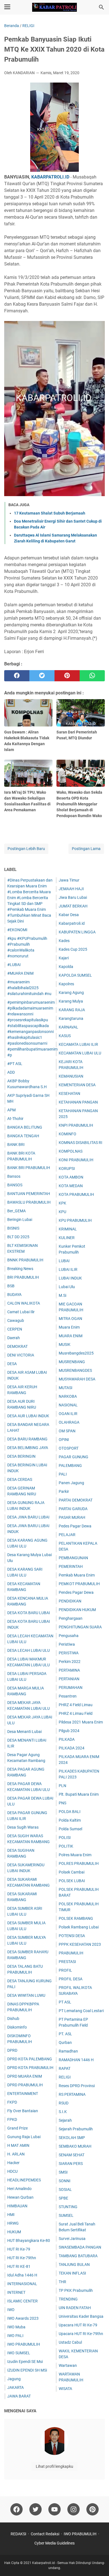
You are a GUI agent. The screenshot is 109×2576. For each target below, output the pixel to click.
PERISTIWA (69, 1653)
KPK (62, 1203)
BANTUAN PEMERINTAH (29, 1194)
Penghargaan (71, 1618)
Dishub (13, 2019)
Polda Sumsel (70, 1829)
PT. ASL (65, 2034)
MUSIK (65, 1344)
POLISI (65, 1838)
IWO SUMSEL (19, 2353)
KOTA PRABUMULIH (76, 1194)
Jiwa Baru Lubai (73, 897)
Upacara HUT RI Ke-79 (78, 2325)
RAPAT (65, 2068)
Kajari (64, 958)
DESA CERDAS (20, 1479)
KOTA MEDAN (71, 1186)
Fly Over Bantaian (23, 2111)
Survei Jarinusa (72, 2239)
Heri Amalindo (19, 2189)
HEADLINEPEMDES (24, 2180)
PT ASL (65, 2002)
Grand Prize (17, 2128)
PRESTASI (67, 1962)
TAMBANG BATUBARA (78, 2256)
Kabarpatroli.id (72, 923)
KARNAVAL (68, 1027)
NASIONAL (68, 1405)
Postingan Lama (86, 849)
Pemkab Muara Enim (77, 1575)
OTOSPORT (69, 1448)
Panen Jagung (71, 1483)
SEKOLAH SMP (72, 2138)
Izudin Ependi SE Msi (25, 2362)
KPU (62, 1212)
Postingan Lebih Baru (26, 849)
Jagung (14, 2379)
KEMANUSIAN (71, 1076)
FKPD (12, 2102)
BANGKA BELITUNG (25, 1127)
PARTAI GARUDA (73, 1509)
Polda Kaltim (70, 1820)
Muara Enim (69, 1327)
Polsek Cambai (72, 1872)
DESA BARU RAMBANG (27, 1439)
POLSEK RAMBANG (76, 1918)
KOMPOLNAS (71, 1151)
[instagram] (74, 2509)
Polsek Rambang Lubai (79, 1927)
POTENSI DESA (72, 1936)
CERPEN (15, 1329)
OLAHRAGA (69, 1422)
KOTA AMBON (71, 1177)
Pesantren (68, 1696)
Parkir (64, 1491)
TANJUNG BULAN (74, 2264)
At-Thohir (15, 1119)
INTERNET (16, 2292)
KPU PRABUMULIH (75, 1220)
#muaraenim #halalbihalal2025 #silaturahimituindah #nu (29, 988)
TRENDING (68, 2299)
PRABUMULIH (71, 1953)
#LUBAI (14, 965)
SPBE (63, 2198)
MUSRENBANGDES (75, 1370)
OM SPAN (67, 1431)
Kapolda (66, 967)
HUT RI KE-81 (19, 2266)
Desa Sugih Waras (23, 1827)
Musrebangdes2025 (76, 1353)
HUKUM (14, 2232)
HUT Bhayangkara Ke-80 (29, 2241)
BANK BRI (16, 1145)
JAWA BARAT (19, 2396)
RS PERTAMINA (72, 2094)
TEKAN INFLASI (72, 2273)
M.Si (62, 1295)
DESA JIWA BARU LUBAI (28, 1517)
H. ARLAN (16, 2154)
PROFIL (65, 1970)
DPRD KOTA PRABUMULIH (30, 2068)
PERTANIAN (69, 1679)
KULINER (67, 1238)
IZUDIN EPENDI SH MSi (27, 2370)
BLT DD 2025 (18, 1237)
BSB (11, 1286)
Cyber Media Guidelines (54, 2543)
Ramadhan (68, 2051)
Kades (64, 941)
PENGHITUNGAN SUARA (80, 1627)
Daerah (14, 1338)
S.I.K (63, 2112)
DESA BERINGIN (21, 1456)
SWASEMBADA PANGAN (80, 2247)
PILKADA (67, 1739)
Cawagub (16, 1320)
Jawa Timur (69, 880)
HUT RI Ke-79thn (22, 2258)
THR (62, 2282)
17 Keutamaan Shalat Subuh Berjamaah (50, 513)
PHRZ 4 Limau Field (76, 1713)
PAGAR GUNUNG (74, 1457)
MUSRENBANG (72, 1362)
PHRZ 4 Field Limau (76, 1705)
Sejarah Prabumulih (76, 2129)
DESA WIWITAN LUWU (26, 1995)
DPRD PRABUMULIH (25, 2085)
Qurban (65, 2043)
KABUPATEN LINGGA (77, 932)
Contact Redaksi (45, 2534)
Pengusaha (69, 1636)
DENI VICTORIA (21, 1355)
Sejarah (65, 2120)
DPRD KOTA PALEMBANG (30, 2059)
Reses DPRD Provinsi (77, 2086)
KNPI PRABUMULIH (76, 1125)
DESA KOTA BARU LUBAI (29, 1613)
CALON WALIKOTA (24, 1303)
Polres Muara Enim (75, 1855)
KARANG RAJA (72, 1010)
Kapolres (66, 984)
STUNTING (68, 2207)
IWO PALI (15, 2336)
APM (11, 1110)
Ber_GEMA (16, 1211)
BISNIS (13, 1228)
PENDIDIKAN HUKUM (77, 1610)
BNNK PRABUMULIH (25, 1260)
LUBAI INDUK (70, 1278)
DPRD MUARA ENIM (25, 2076)
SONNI (65, 2181)
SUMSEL (66, 2215)
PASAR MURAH (72, 1517)
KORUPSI (67, 1169)
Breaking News (20, 1269)
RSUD (64, 2103)
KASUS (65, 1036)
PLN (62, 1786)
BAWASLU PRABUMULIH (29, 1202)
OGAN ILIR (68, 1414)
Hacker (13, 2163)
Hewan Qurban (20, 2197)
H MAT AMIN (18, 2145)
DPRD (12, 2050)
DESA (12, 1364)
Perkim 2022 (70, 1662)
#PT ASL (15, 1064)
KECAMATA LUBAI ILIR (78, 1044)
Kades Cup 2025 (73, 949)
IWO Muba (16, 2327)
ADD (11, 1072)
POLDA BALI (70, 1812)
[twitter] (42, 676)
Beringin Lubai (20, 1220)
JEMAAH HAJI (71, 889)
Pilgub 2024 (69, 1731)
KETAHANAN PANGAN (78, 1102)
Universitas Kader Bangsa (81, 2316)
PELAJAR (67, 1535)
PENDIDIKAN (70, 1601)
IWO (11, 2310)
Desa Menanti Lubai (24, 1732)
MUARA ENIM (71, 1336)
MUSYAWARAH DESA (77, 1379)
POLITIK (66, 1846)
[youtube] (54, 2509)
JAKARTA (16, 2387)
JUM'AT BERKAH (73, 906)
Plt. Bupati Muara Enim (79, 1794)
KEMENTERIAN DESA (77, 1085)
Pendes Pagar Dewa (76, 1592)
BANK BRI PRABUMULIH (29, 1168)
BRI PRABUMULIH (23, 1277)
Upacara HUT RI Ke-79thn (81, 2334)
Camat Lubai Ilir (21, 1312)
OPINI (64, 1440)
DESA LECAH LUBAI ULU (29, 1650)
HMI (11, 2215)
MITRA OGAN (70, 1319)
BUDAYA (14, 1295)
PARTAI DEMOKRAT (76, 1500)
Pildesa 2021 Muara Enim (81, 1722)
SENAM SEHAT (72, 2155)
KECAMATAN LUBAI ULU (80, 1053)
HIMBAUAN (17, 2206)
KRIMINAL (68, 1229)
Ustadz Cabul (70, 2342)
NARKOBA (68, 1396)
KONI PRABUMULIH (76, 1160)
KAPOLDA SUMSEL (75, 975)
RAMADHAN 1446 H (76, 2060)
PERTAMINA (69, 1670)
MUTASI (66, 1388)
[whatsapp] (92, 676)
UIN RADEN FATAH (75, 2308)
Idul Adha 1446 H (22, 2275)
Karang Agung (71, 993)
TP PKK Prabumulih (76, 2290)
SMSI (63, 2172)
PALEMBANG (70, 1466)
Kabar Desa (69, 915)
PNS (62, 1803)
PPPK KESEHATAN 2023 (80, 1944)
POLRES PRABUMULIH (79, 1863)
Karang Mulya (71, 1001)
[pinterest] (67, 676)
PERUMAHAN (71, 1687)
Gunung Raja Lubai (24, 2137)
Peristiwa (67, 1644)
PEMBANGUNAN (73, 1558)
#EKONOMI (17, 930)
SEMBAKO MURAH (75, 2146)
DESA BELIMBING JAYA (28, 1448)
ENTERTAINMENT (23, 2094)
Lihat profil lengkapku (54, 2466)
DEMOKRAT (17, 1346)
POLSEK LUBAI (72, 1881)
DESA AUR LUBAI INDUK (28, 1416)
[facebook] (17, 676)
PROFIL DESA (71, 1979)
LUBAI (64, 1261)
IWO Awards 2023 (23, 2318)
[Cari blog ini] (101, 7)
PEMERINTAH (71, 1566)
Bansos (14, 1176)
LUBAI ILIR (68, 1269)
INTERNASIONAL (22, 2284)
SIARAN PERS (71, 2164)
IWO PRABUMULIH (24, 2344)
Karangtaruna (71, 1018)
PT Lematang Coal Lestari (81, 2011)
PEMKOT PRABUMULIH (79, 1584)
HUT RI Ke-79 (19, 2249)
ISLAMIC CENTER (22, 2301)
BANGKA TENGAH (23, 1136)
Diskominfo (17, 2027)
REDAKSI (18, 2534)
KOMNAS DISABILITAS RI (80, 1143)
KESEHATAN (69, 1093)
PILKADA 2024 (72, 1748)
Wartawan (68, 2365)
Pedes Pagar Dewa (75, 1526)
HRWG (13, 2223)
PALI (63, 1474)
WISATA (65, 2389)
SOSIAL (65, 2189)
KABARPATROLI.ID (50, 177)
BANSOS (15, 1185)
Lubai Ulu (67, 1287)
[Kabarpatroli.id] (54, 7)
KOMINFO (67, 1134)
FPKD (12, 2119)
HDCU (12, 2171)
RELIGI (65, 2077)
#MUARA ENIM (20, 973)
